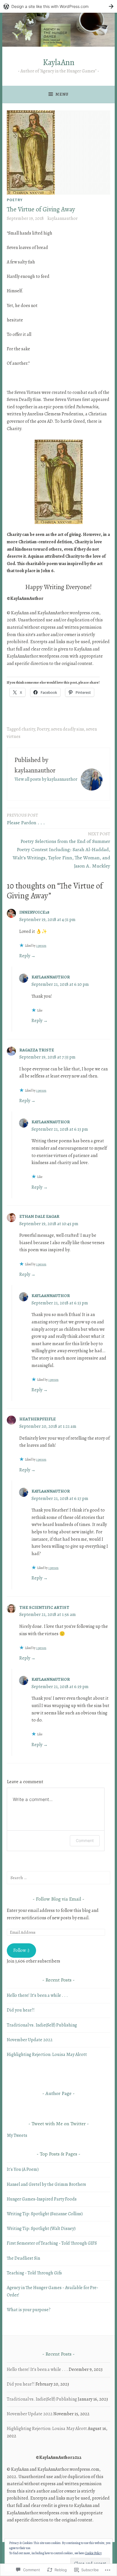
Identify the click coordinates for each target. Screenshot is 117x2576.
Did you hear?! (21, 2010)
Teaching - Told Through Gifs (34, 2273)
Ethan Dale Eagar (39, 1216)
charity (28, 729)
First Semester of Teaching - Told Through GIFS (52, 2243)
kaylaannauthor (62, 218)
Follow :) (21, 1950)
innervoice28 (34, 912)
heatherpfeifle (37, 1419)
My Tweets (17, 2135)
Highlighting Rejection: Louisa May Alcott (47, 2055)
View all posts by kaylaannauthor (46, 779)
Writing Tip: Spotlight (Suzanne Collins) (45, 2214)
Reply (25, 956)
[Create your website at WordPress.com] (58, 6)
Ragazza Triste (37, 1050)
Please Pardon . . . (26, 819)
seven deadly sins (68, 729)
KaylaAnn (59, 62)
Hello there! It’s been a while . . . (37, 1995)
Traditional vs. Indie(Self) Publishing (42, 2025)
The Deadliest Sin (23, 2258)
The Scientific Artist (44, 1607)
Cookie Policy (93, 2553)
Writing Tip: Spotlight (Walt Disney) (41, 2229)
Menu (62, 94)
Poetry (15, 200)
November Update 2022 (30, 2040)
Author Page (58, 2093)
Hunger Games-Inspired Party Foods (42, 2199)
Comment (85, 1840)
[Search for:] (58, 1878)
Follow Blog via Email (58, 1899)
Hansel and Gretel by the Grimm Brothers (46, 2184)
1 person (41, 946)
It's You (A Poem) (23, 2169)
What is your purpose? (29, 2310)
